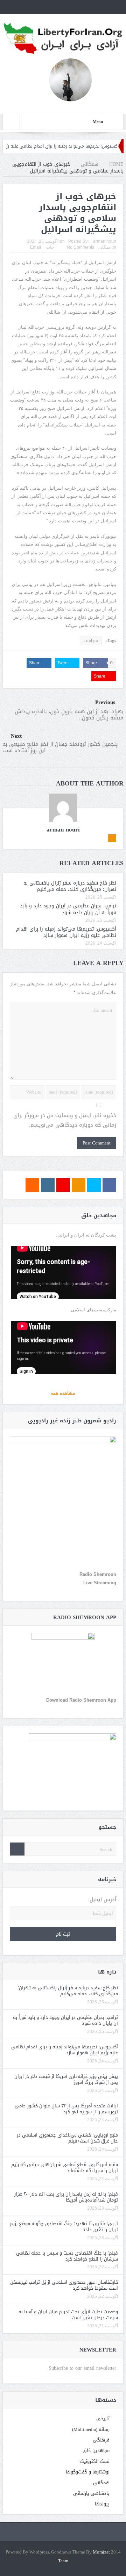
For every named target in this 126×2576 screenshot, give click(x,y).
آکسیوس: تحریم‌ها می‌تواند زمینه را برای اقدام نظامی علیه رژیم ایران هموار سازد (66, 932)
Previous (105, 702)
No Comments (80, 247)
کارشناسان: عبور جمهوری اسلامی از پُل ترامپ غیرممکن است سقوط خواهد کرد (64, 2285)
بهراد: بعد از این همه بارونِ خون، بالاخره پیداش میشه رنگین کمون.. (69, 715)
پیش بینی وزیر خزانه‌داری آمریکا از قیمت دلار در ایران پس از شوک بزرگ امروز (66, 2079)
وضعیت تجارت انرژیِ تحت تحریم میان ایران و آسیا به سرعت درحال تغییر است (68, 2315)
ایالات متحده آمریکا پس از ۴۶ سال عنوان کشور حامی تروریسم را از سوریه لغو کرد (66, 2109)
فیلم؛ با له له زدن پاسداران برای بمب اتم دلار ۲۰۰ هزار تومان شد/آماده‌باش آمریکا (66, 2197)
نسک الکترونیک (95, 2461)
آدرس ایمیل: (102, 1900)
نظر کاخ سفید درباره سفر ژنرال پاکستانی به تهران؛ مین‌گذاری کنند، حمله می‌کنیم (70, 886)
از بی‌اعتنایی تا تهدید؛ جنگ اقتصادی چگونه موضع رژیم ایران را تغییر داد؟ (64, 2226)
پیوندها (102, 2504)
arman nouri (105, 241)
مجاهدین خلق (96, 2450)
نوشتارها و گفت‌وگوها (88, 2472)
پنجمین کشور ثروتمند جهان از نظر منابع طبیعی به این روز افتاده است (60, 747)
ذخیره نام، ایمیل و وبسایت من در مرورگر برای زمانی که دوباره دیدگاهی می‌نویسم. (65, 1120)
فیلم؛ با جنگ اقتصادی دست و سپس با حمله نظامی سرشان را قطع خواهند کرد (67, 2256)
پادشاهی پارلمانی (91, 2493)
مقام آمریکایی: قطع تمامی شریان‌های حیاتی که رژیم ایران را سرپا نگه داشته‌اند (65, 2167)
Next (16, 736)
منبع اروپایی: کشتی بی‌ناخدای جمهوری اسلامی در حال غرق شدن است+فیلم (67, 2138)
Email (36, 247)
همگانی (104, 247)
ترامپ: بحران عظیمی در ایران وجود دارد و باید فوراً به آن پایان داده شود (68, 909)
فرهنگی (101, 2440)
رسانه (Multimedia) (91, 2429)
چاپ (50, 247)
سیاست (91, 641)
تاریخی (103, 2418)
